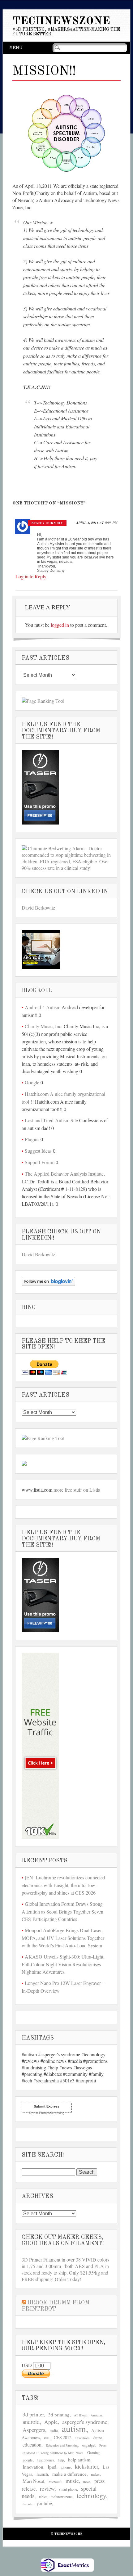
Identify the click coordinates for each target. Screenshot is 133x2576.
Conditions (82, 2438)
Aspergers (34, 2430)
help (61, 2460)
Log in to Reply (31, 576)
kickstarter (86, 2466)
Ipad (52, 2467)
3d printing (59, 2415)
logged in (60, 625)
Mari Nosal (33, 2481)
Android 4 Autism (43, 1007)
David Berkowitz (38, 908)
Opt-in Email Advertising (47, 2113)
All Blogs (80, 2415)
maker (95, 2474)
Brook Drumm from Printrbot (56, 2306)
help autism (79, 2459)
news (87, 2481)
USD (27, 2365)
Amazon (96, 2415)
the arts (28, 2504)
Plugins (32, 1139)
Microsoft (55, 2482)
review (47, 2488)
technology (91, 2496)
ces (47, 2437)
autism (74, 2428)
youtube (44, 2503)
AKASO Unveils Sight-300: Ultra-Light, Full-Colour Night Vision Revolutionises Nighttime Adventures (63, 1964)
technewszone (62, 2497)
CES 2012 (63, 2437)
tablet (43, 2497)
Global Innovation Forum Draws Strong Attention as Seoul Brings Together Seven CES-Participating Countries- (62, 1911)
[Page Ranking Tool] (43, 701)
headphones (45, 2460)
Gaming (93, 2453)
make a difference (69, 2474)
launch (42, 2474)
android (31, 2422)
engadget (89, 2445)
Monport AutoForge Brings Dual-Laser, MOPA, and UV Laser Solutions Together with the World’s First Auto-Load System (63, 1938)
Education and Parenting (62, 2445)
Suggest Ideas (38, 1151)
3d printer (33, 2414)
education (32, 2445)
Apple (51, 2422)
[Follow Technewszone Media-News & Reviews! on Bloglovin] (48, 1284)
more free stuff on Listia (77, 1490)
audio (54, 2431)
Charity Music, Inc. (44, 1026)
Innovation (33, 2467)
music (72, 2481)
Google (32, 1082)
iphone (66, 2467)
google (28, 2460)
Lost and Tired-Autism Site (51, 1120)
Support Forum (40, 1162)
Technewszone (61, 21)
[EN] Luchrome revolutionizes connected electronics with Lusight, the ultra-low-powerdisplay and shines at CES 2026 (63, 1885)
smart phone (68, 2489)
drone (98, 2438)
